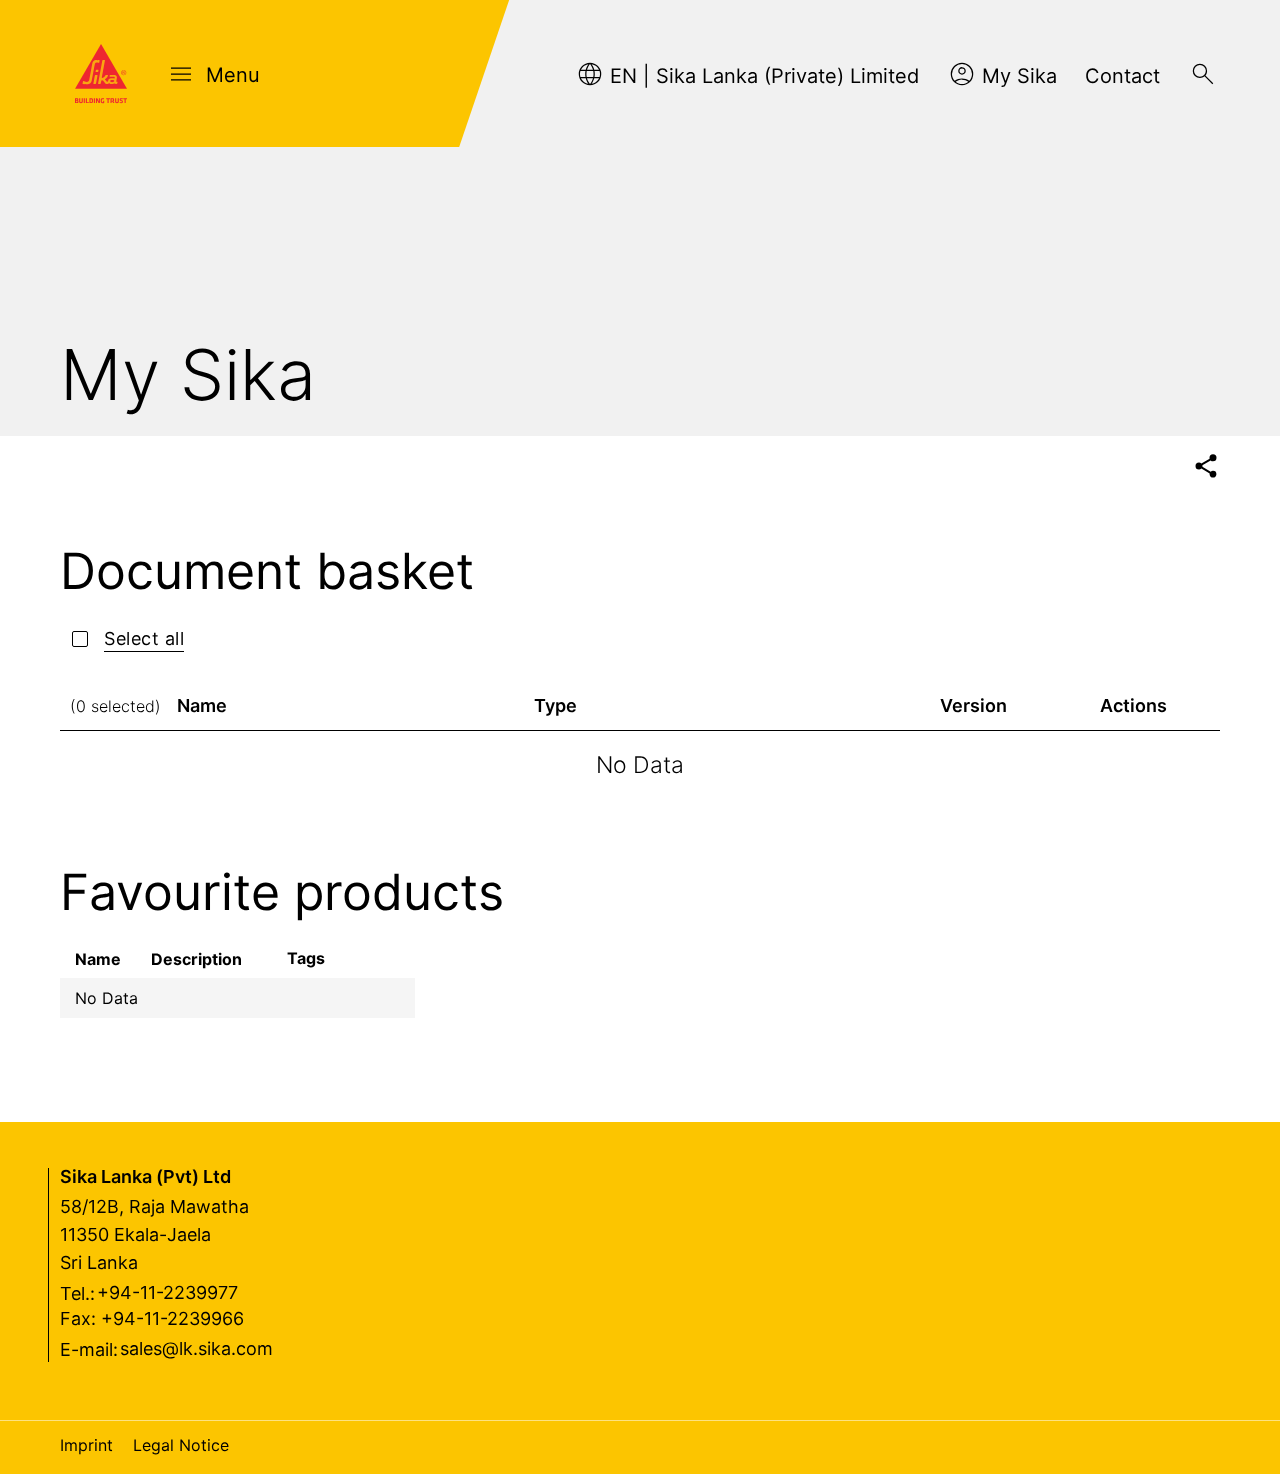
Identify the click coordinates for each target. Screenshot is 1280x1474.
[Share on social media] (1205, 466)
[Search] (1203, 74)
